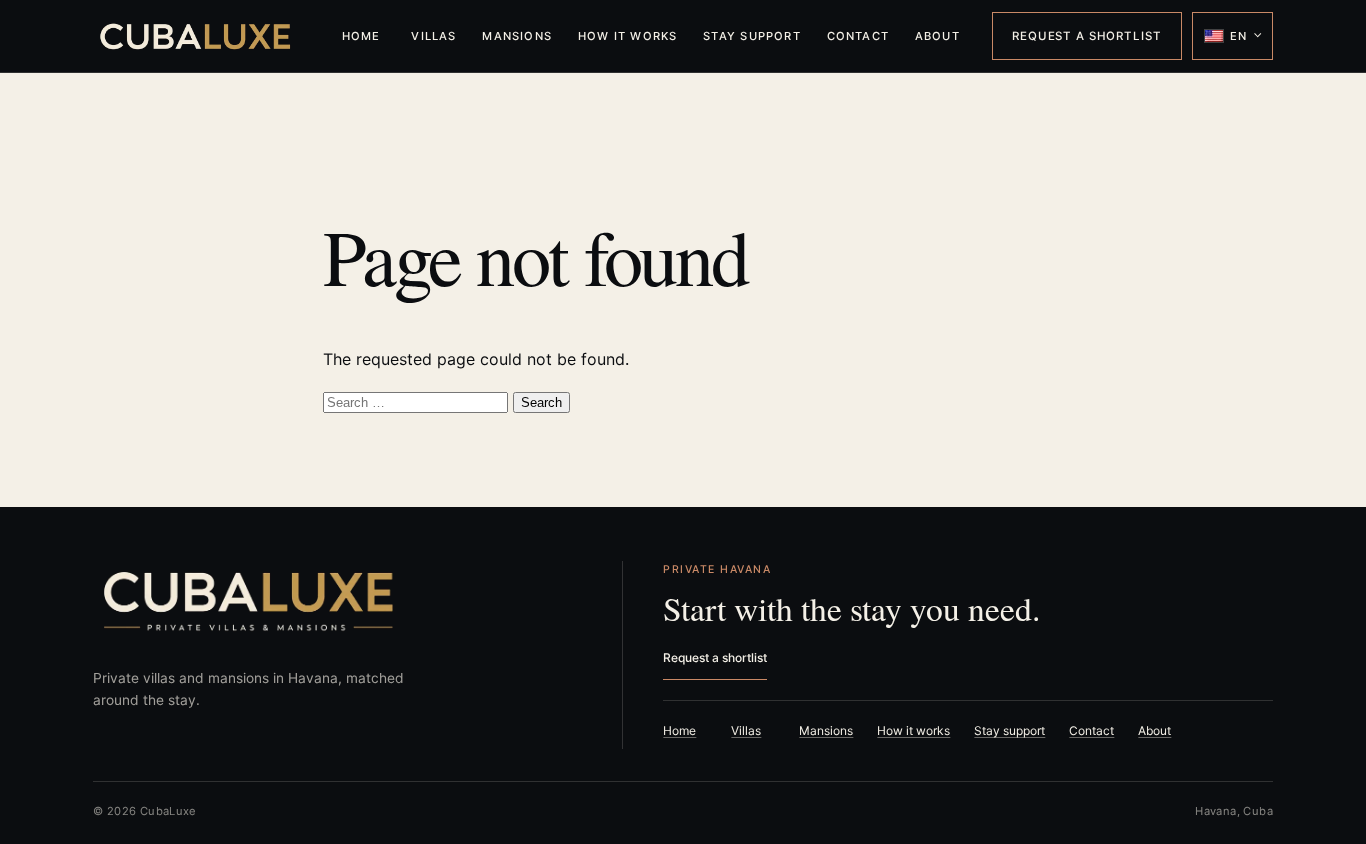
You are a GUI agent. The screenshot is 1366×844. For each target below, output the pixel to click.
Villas (433, 36)
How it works (628, 36)
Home (361, 36)
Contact (858, 36)
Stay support (752, 36)
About (937, 36)
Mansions (517, 36)
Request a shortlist (1086, 36)
